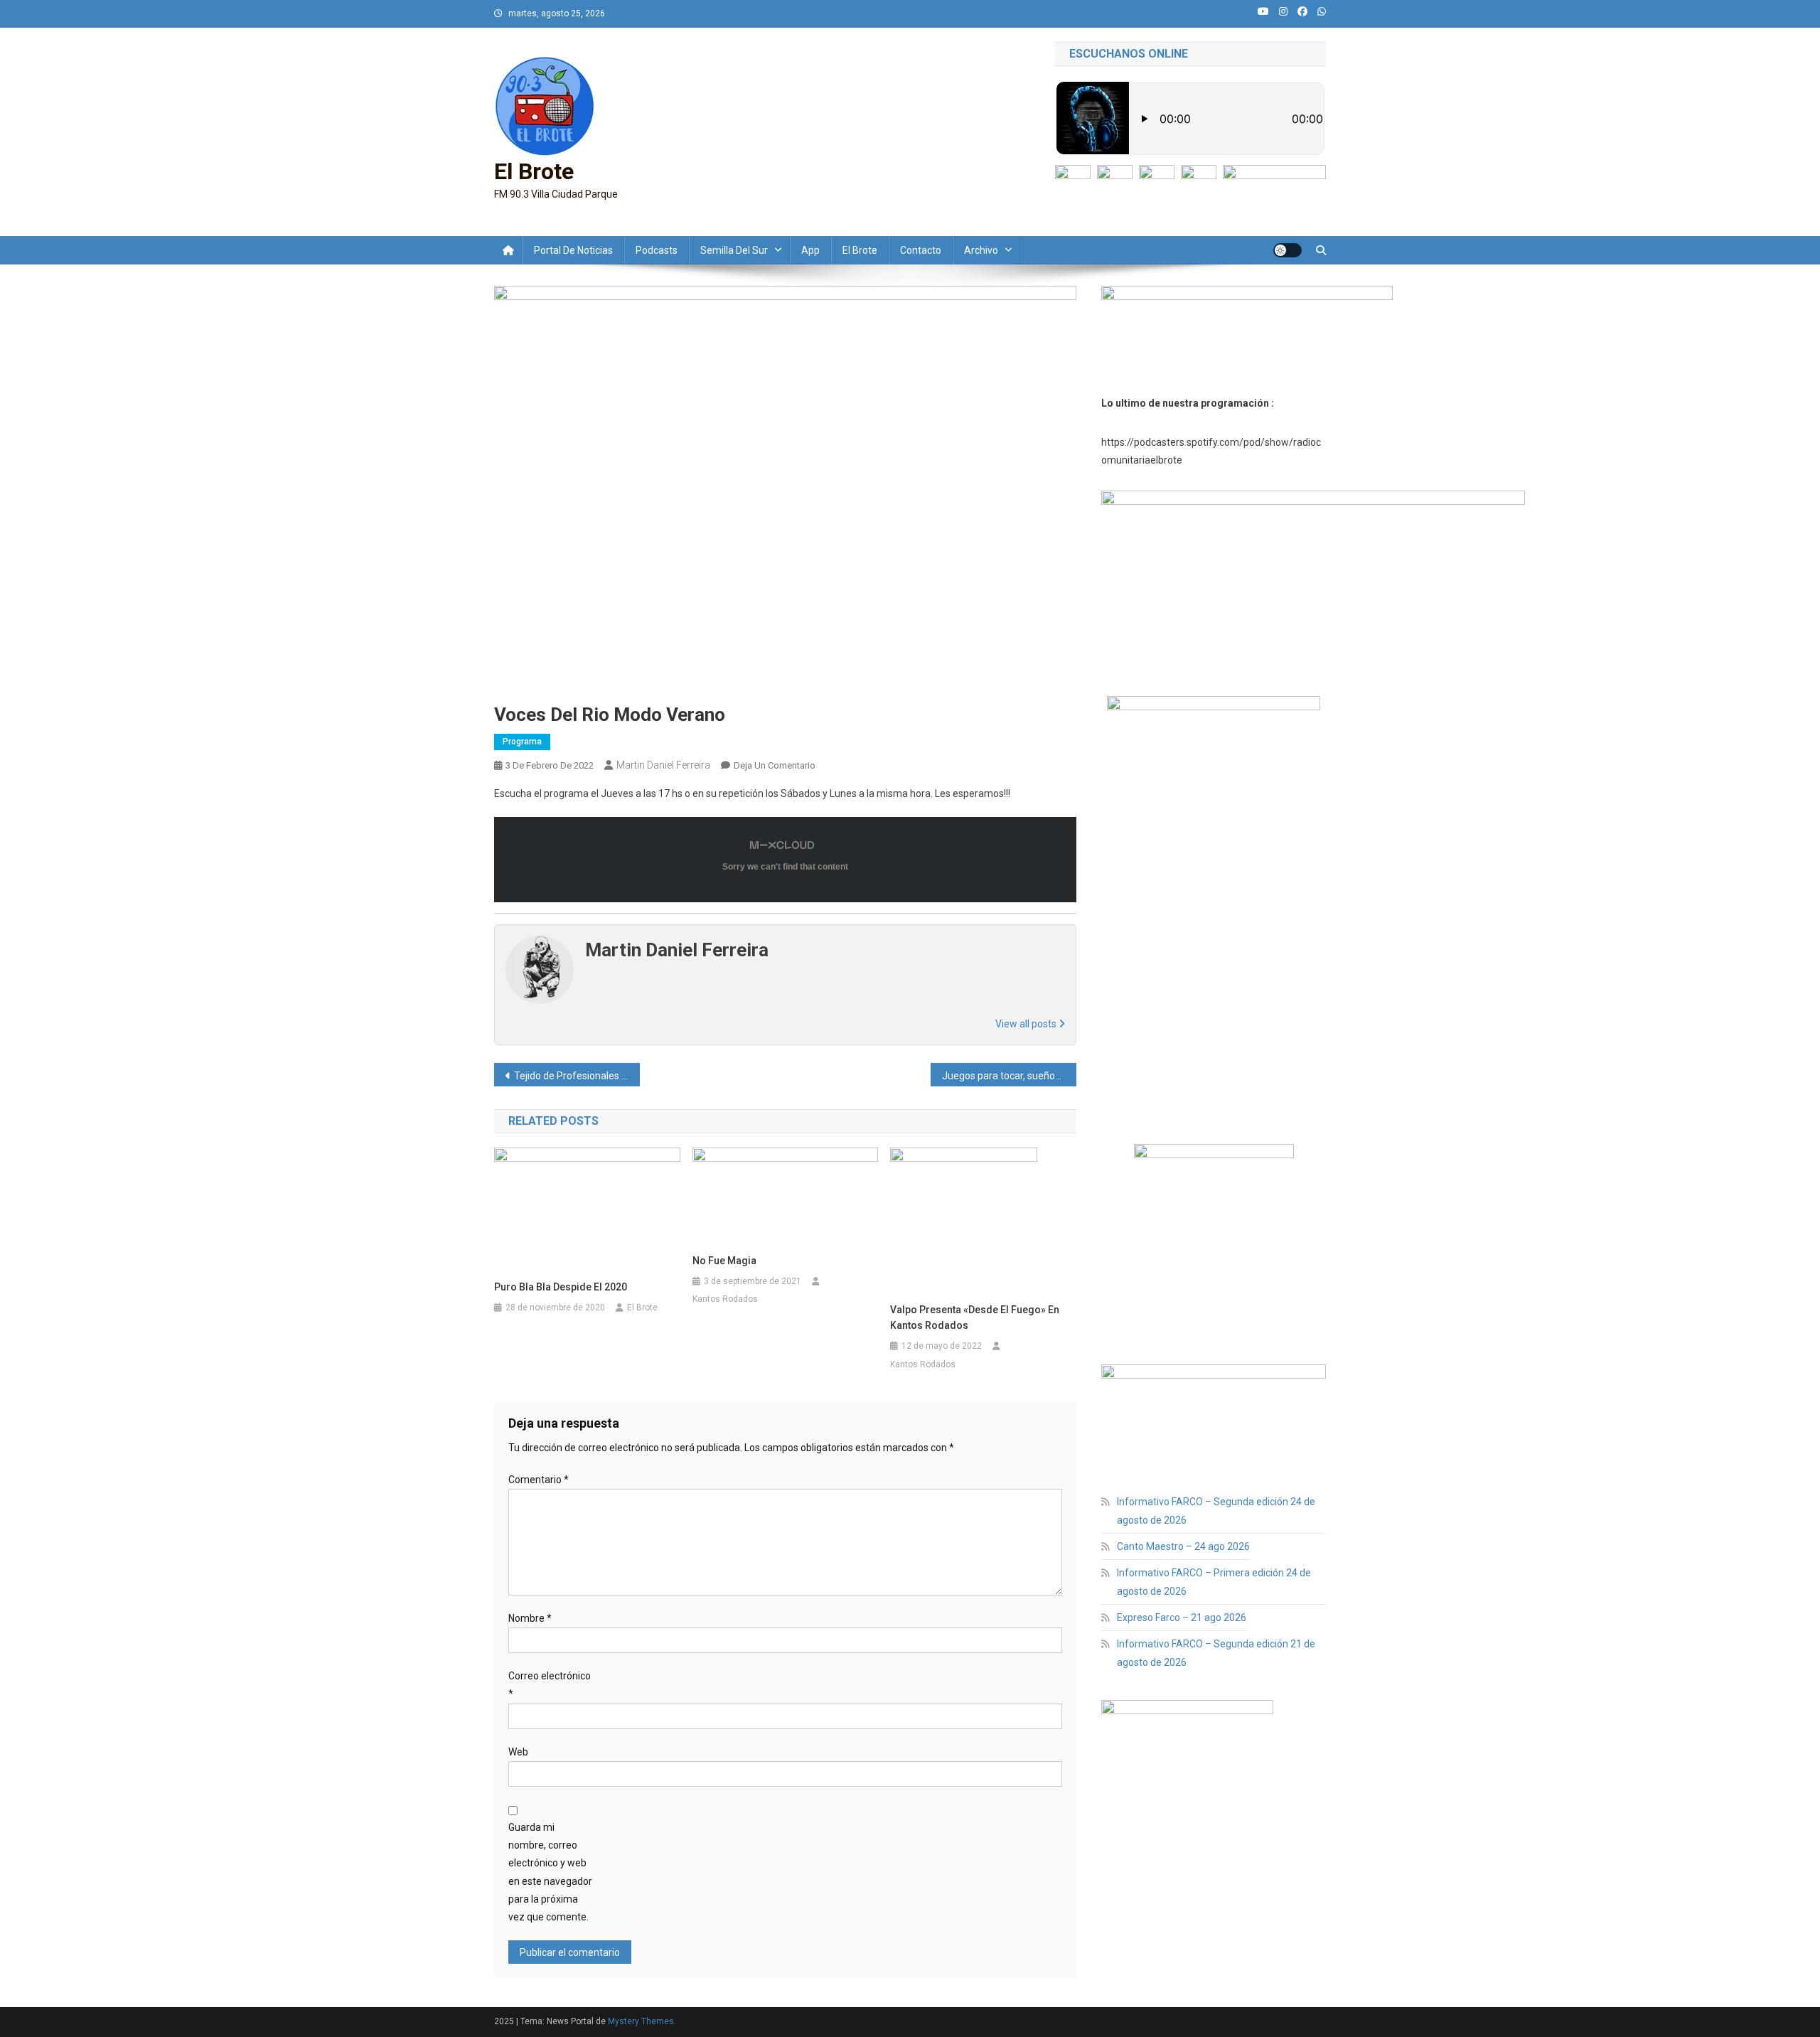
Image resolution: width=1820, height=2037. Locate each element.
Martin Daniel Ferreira (663, 765)
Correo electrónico (550, 1685)
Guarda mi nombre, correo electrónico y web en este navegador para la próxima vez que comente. (550, 1872)
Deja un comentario (775, 765)
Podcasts (657, 250)
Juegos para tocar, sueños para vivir (1009, 1076)
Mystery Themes (641, 2021)
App (810, 250)
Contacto (921, 250)
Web (518, 1752)
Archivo (981, 250)
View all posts (1027, 1024)
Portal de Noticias (573, 250)
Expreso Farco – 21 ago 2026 (1182, 1618)
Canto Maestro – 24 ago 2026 (1183, 1546)
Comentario (539, 1480)
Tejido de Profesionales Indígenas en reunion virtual (577, 1076)
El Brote (534, 171)
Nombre (530, 1618)
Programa (522, 742)
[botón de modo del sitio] (1288, 250)
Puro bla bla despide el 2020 (561, 1287)
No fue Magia (724, 1261)
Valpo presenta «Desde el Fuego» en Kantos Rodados (975, 1317)
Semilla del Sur (734, 250)
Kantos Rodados (725, 1299)
